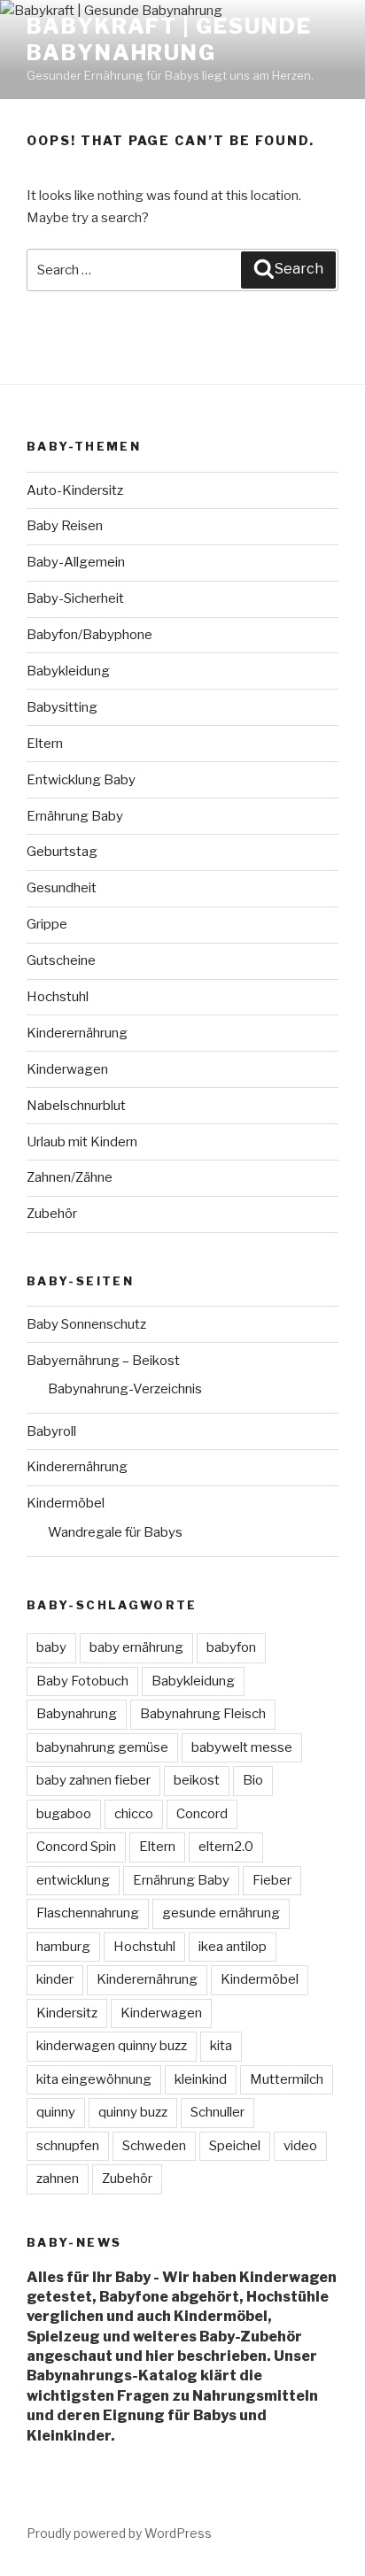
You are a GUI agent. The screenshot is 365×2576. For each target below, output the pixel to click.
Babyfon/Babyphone (89, 635)
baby (51, 1647)
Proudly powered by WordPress (119, 2533)
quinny (56, 2112)
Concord (202, 1814)
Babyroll (51, 1431)
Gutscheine (61, 960)
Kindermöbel (66, 1503)
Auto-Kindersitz (75, 490)
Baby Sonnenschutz (86, 1324)
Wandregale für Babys (115, 1532)
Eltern (45, 744)
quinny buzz (133, 2112)
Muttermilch (287, 2079)
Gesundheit (62, 888)
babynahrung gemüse (102, 1747)
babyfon (231, 1647)
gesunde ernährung (221, 1913)
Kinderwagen (67, 1069)
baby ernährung (136, 1647)
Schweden (154, 2146)
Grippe (47, 924)
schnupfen (68, 2146)
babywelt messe (242, 1747)
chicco (134, 1814)
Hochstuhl (58, 997)
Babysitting (62, 707)
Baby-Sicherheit (75, 598)
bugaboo (64, 1814)
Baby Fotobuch (82, 1681)
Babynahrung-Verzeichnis (125, 1389)
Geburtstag (62, 852)
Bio (253, 1780)
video (300, 2146)
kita (221, 2046)
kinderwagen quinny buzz (112, 2046)
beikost (197, 1780)
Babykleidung (68, 671)
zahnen (58, 2179)
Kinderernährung (77, 1033)
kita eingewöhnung (94, 2079)
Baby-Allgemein (76, 562)
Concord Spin (76, 1847)
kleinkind (201, 2079)
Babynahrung (77, 1714)
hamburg (63, 1947)
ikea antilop (233, 1947)
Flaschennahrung (88, 1913)
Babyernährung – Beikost (103, 1361)
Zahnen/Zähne (70, 1177)
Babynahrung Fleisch (203, 1714)
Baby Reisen (65, 526)
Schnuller (217, 2112)
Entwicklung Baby (81, 780)
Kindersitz (67, 2013)
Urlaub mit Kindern (82, 1142)
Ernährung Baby (75, 816)
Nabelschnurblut (76, 1106)
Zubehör (52, 1214)
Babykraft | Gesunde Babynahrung (169, 39)
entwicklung (73, 1880)
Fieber (272, 1880)
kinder (55, 1979)
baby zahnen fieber (93, 1780)
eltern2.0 (226, 1847)
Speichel (235, 2146)
